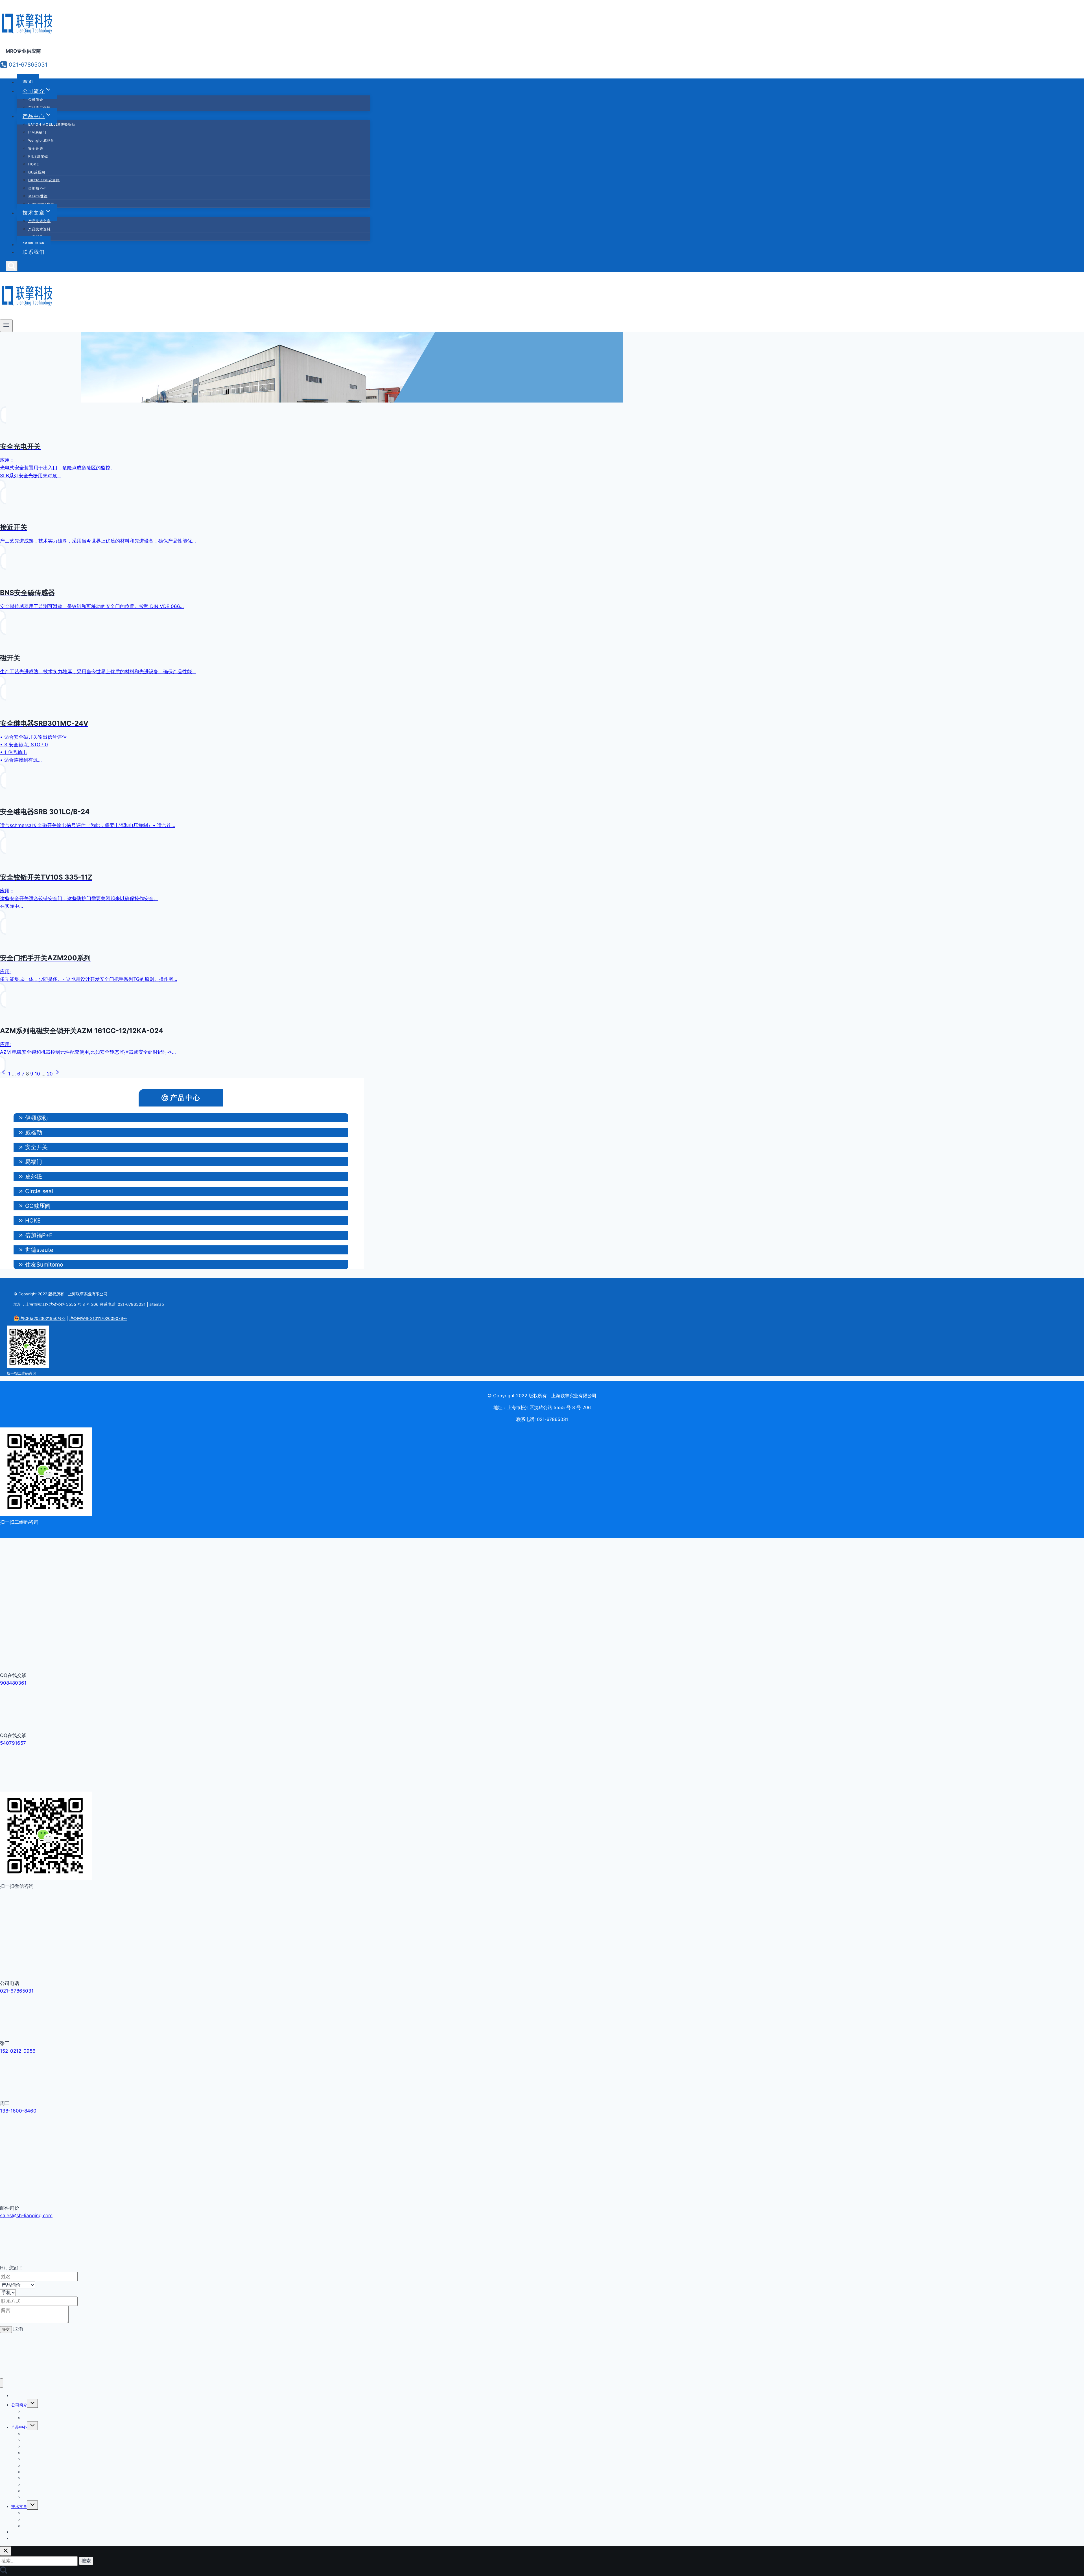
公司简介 (36, 100)
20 (50, 1074)
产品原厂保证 (39, 107)
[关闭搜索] (6, 2551)
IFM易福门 (37, 132)
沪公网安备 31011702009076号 (98, 1318)
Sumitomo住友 (41, 204)
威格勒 (34, 1132)
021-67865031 (17, 1991)
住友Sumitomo (44, 1265)
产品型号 (30, 2526)
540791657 (13, 1743)
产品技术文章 (39, 221)
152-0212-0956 (18, 2051)
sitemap (157, 1304)
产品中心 (185, 1098)
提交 (6, 2329)
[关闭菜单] (2, 2383)
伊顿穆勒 (36, 1118)
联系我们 (34, 252)
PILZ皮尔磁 (38, 156)
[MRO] (28, 35)
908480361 (13, 1683)
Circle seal (39, 1191)
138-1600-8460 (18, 2111)
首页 (28, 82)
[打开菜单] (6, 326)
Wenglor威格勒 (41, 140)
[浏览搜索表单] (12, 266)
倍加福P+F (37, 188)
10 (37, 1074)
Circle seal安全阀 (44, 180)
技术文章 (19, 2506)
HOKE (34, 164)
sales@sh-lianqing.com (26, 2216)
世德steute (39, 1250)
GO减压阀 (37, 172)
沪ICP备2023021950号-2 (42, 1318)
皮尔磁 (34, 1177)
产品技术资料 (39, 229)
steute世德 (38, 196)
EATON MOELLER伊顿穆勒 (52, 124)
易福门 (34, 1162)
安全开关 (36, 148)
